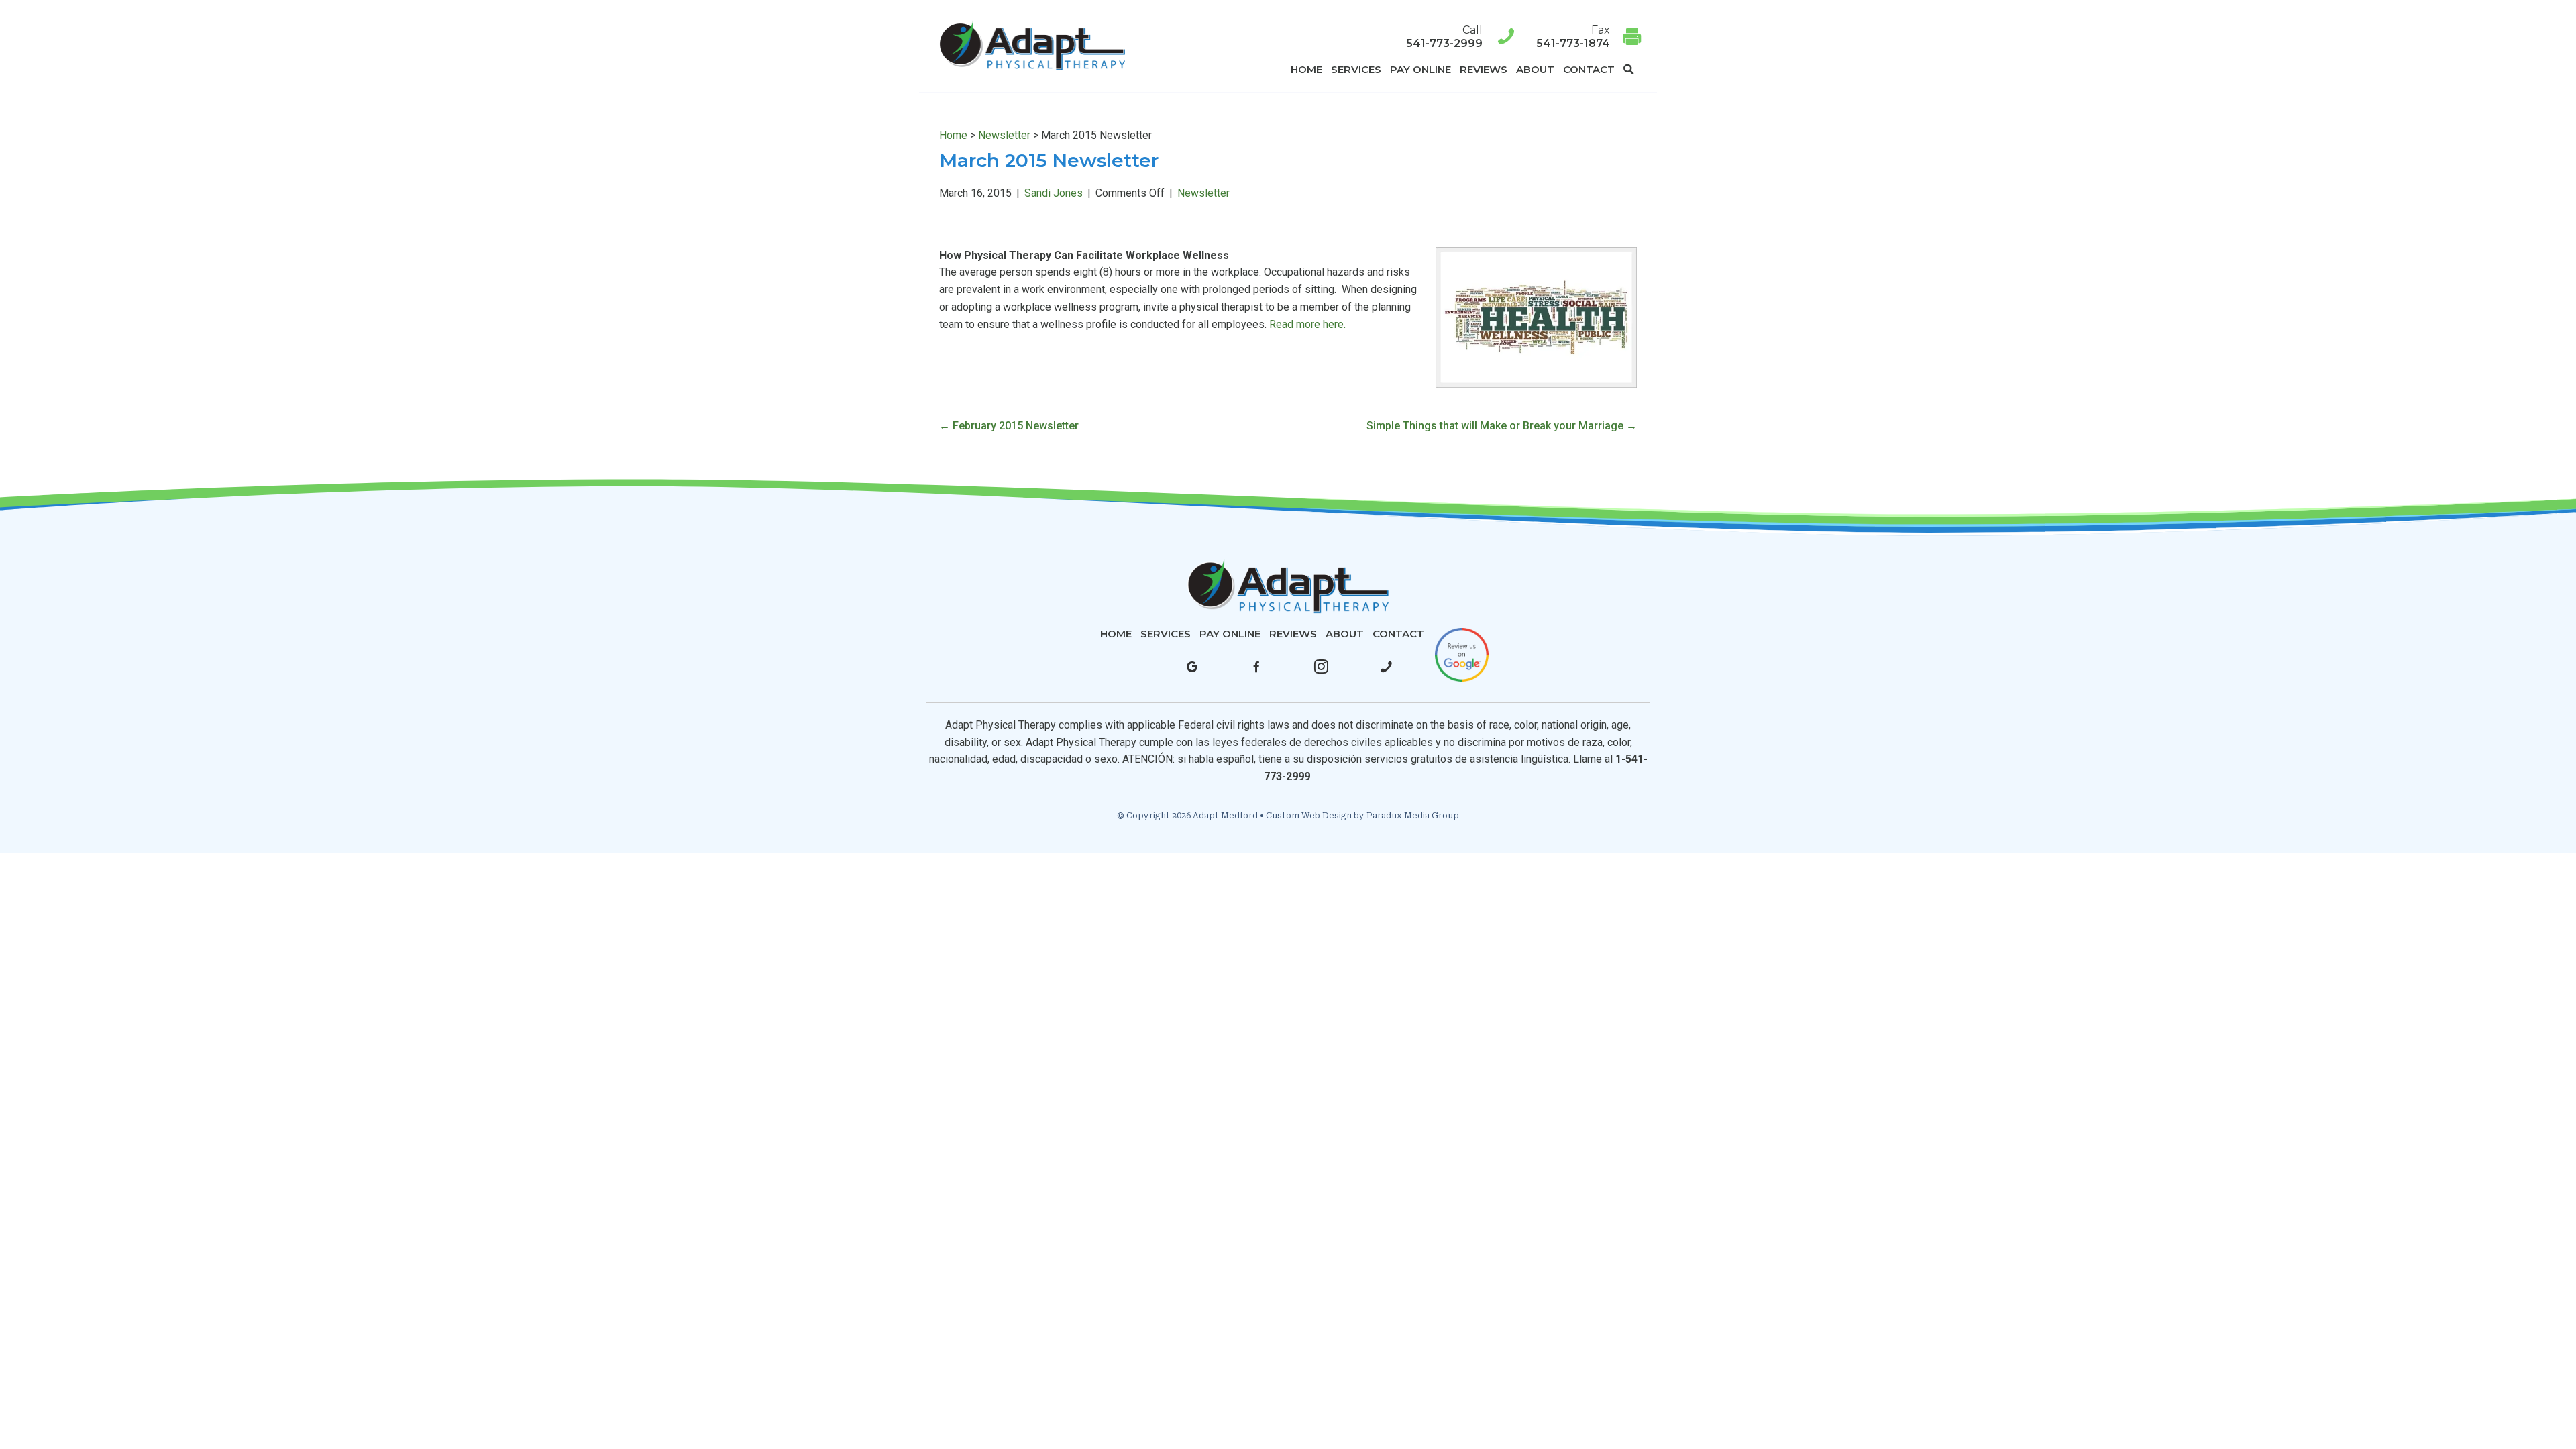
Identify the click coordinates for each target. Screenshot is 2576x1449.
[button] (1631, 69)
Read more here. (1307, 324)
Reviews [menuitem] (1484, 69)
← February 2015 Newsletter (1009, 426)
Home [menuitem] (1306, 69)
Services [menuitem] (1356, 69)
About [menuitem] (1535, 69)
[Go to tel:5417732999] (1324, 37)
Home (953, 135)
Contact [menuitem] (1589, 69)
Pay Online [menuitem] (1420, 69)
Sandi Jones (1054, 193)
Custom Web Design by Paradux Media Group (1362, 816)
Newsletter (1004, 135)
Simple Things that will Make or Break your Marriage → (1502, 426)
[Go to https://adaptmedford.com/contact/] (1580, 37)
